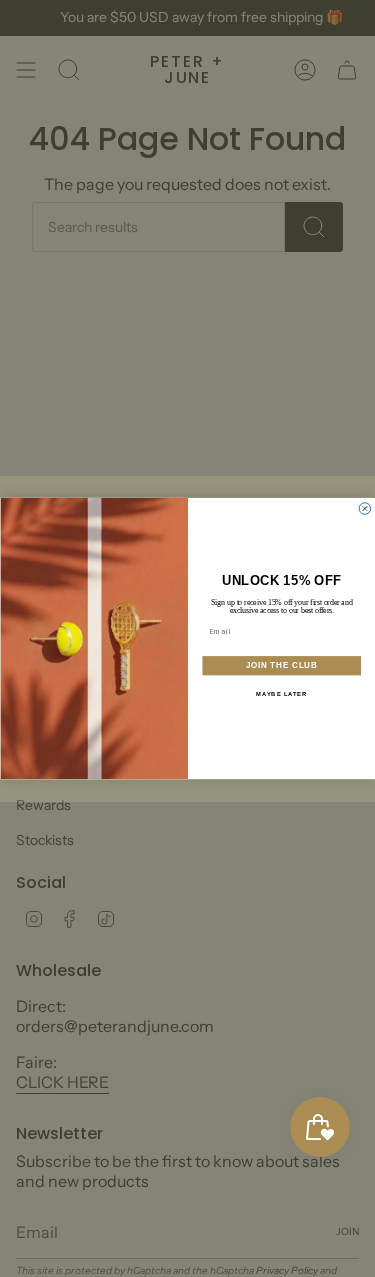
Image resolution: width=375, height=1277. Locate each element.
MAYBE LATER (281, 694)
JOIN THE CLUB (281, 665)
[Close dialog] (365, 509)
